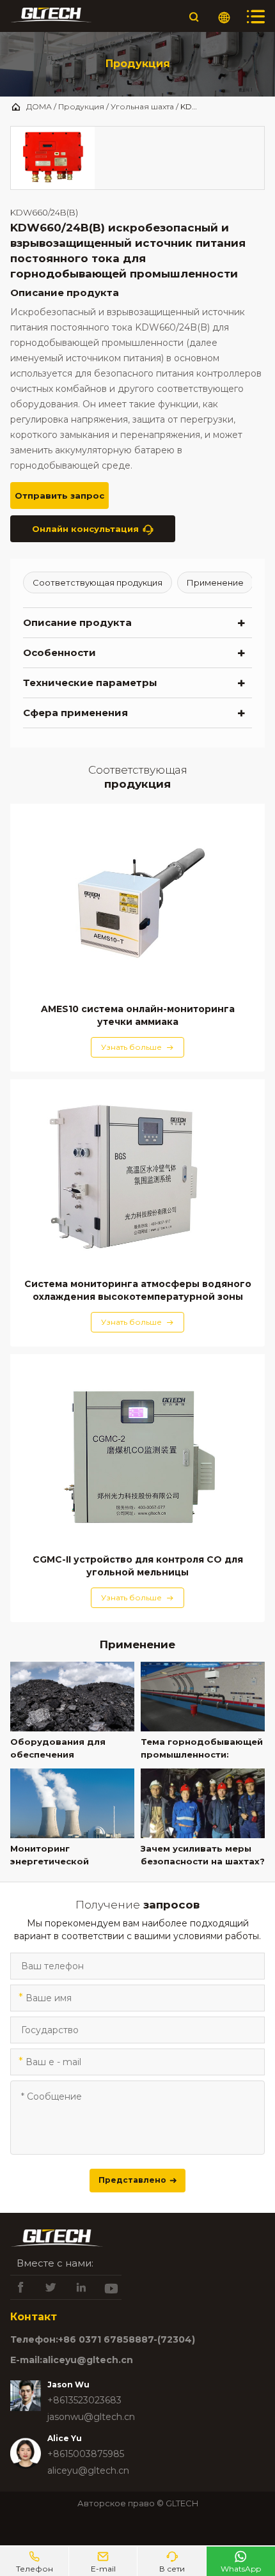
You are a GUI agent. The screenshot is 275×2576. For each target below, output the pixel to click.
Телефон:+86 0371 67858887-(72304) (103, 2339)
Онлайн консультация (93, 529)
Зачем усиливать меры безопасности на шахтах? (203, 1855)
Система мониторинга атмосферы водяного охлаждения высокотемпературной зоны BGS (138, 1291)
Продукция (81, 106)
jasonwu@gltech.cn (91, 2417)
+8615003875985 (86, 2454)
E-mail (103, 2562)
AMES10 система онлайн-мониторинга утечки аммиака (138, 1015)
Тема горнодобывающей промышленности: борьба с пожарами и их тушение (202, 1749)
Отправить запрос (59, 500)
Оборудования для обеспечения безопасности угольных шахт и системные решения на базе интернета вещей (68, 1749)
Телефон (35, 2562)
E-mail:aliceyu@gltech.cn (72, 2360)
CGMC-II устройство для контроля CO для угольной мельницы (138, 1566)
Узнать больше (137, 1047)
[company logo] (51, 17)
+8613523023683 (84, 2400)
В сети (172, 2562)
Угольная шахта (142, 106)
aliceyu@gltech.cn (88, 2471)
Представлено (138, 2180)
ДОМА (39, 106)
